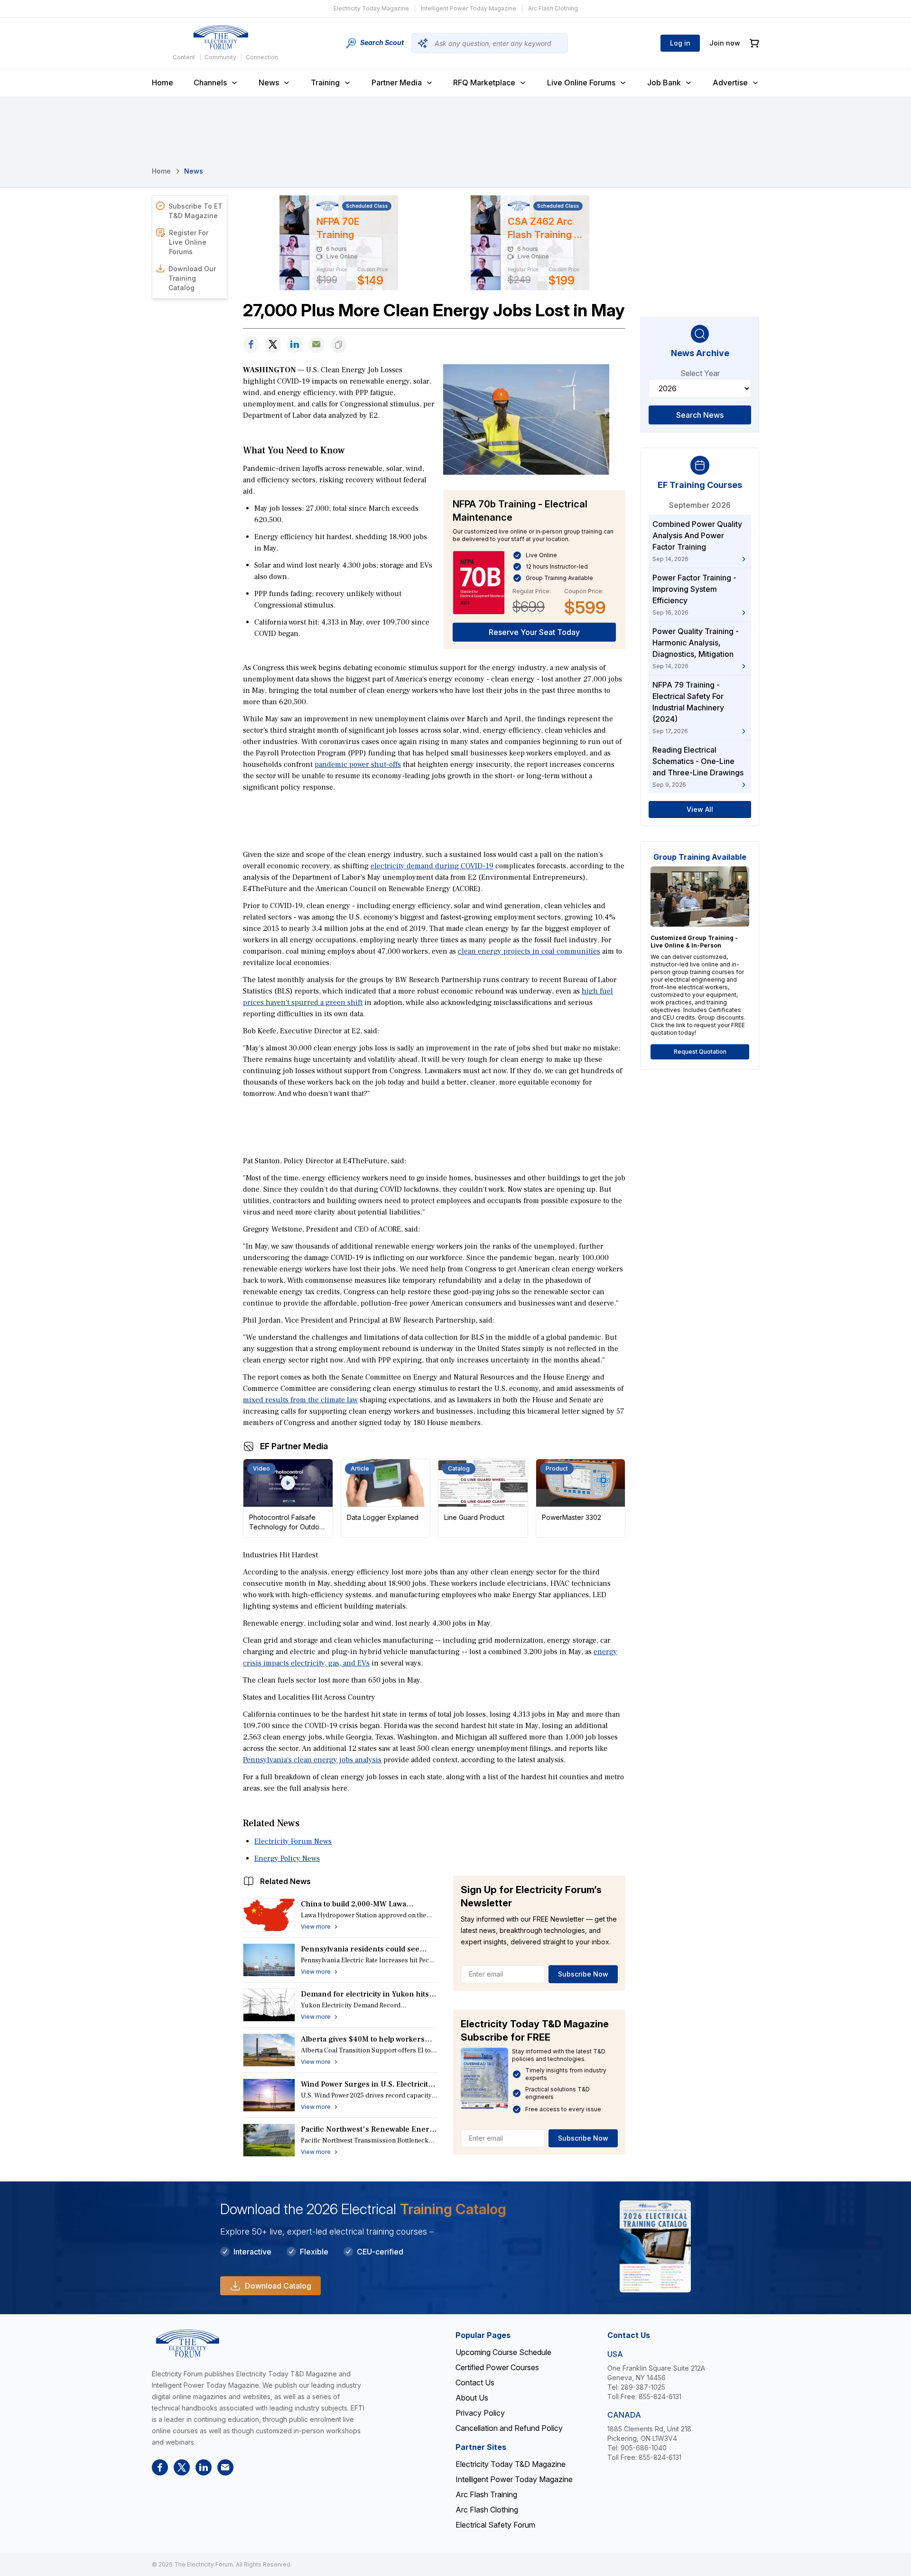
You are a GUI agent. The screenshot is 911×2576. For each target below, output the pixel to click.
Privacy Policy (480, 2413)
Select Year (700, 373)
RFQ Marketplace (484, 83)
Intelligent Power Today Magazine (469, 8)
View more (316, 1927)
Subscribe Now (583, 1974)
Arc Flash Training (486, 2494)
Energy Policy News (287, 1858)
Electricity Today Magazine (371, 8)
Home (163, 83)
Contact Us (475, 2383)
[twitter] (273, 345)
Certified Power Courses (497, 2367)
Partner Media (397, 83)
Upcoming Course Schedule (503, 2352)
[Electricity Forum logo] (221, 37)
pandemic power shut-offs (358, 764)
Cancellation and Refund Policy (509, 2428)
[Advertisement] (434, 820)
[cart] (754, 43)
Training (325, 83)
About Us (472, 2398)
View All (700, 809)
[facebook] (251, 345)
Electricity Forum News (293, 1841)
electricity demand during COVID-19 (432, 866)
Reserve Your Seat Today (534, 632)
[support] (316, 345)
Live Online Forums (581, 83)
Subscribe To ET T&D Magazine (195, 211)
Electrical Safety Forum (495, 2525)
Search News (700, 415)
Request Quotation (700, 1052)
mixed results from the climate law (300, 1400)
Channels (210, 83)
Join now (725, 43)
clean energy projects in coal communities (529, 951)
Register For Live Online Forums (189, 242)
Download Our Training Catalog (192, 278)
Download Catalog (278, 2286)
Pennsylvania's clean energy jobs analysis (312, 1760)
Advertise (730, 83)
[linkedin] (295, 345)
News (269, 83)
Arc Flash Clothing (553, 8)
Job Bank (664, 83)
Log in (680, 43)
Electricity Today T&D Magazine (511, 2464)
